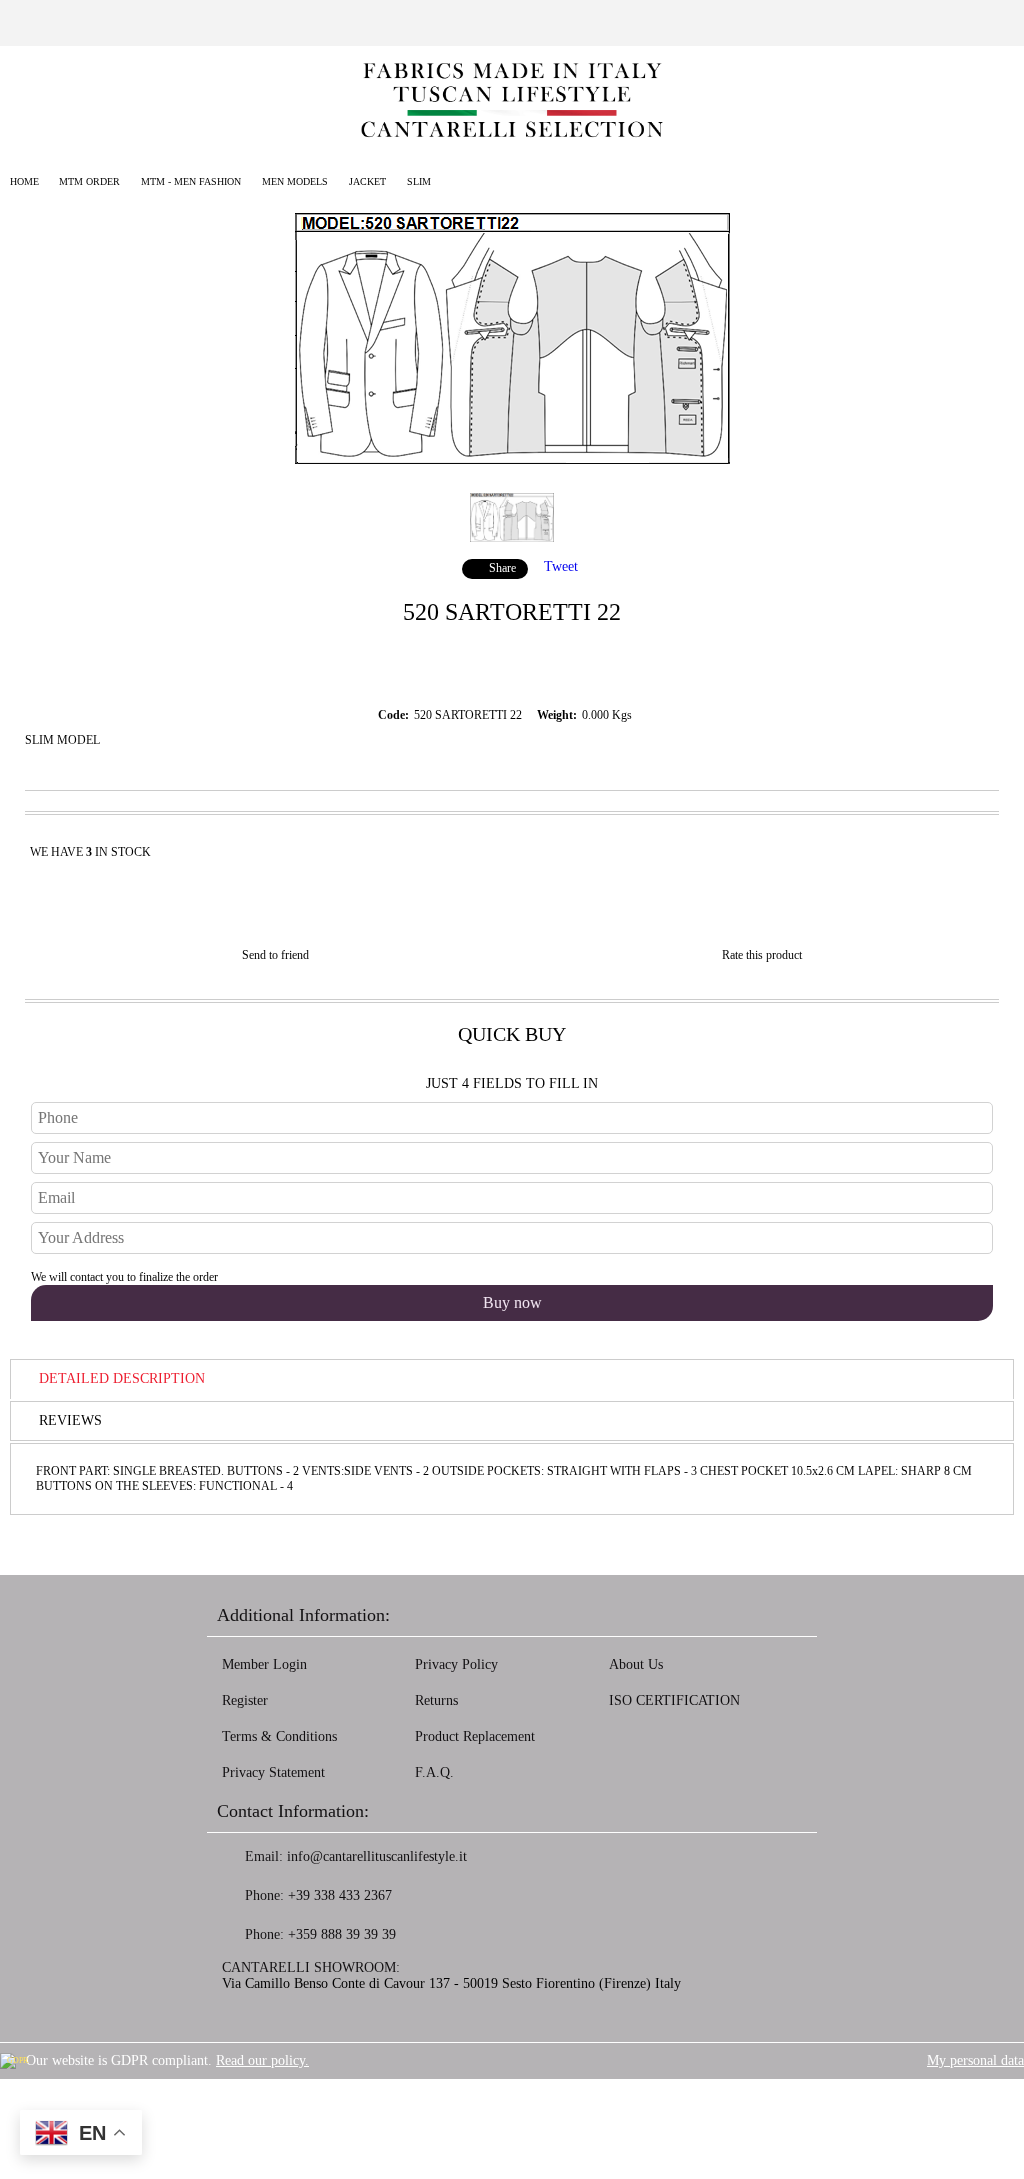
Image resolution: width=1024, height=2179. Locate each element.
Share (502, 568)
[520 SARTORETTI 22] (512, 459)
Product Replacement (475, 1736)
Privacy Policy (456, 1664)
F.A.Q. (434, 1772)
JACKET (367, 181)
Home (24, 181)
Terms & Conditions (279, 1736)
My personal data (975, 2060)
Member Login (264, 1664)
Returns (436, 1700)
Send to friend (275, 955)
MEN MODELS (295, 181)
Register (245, 1700)
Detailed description (122, 1378)
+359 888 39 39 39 (342, 1934)
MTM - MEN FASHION (191, 181)
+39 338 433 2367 (340, 1895)
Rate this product (762, 955)
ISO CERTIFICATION (674, 1700)
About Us (636, 1664)
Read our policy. (262, 2060)
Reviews (70, 1420)
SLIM (419, 181)
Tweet (561, 566)
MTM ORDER (89, 181)
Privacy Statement (273, 1772)
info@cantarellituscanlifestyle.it (377, 1856)
